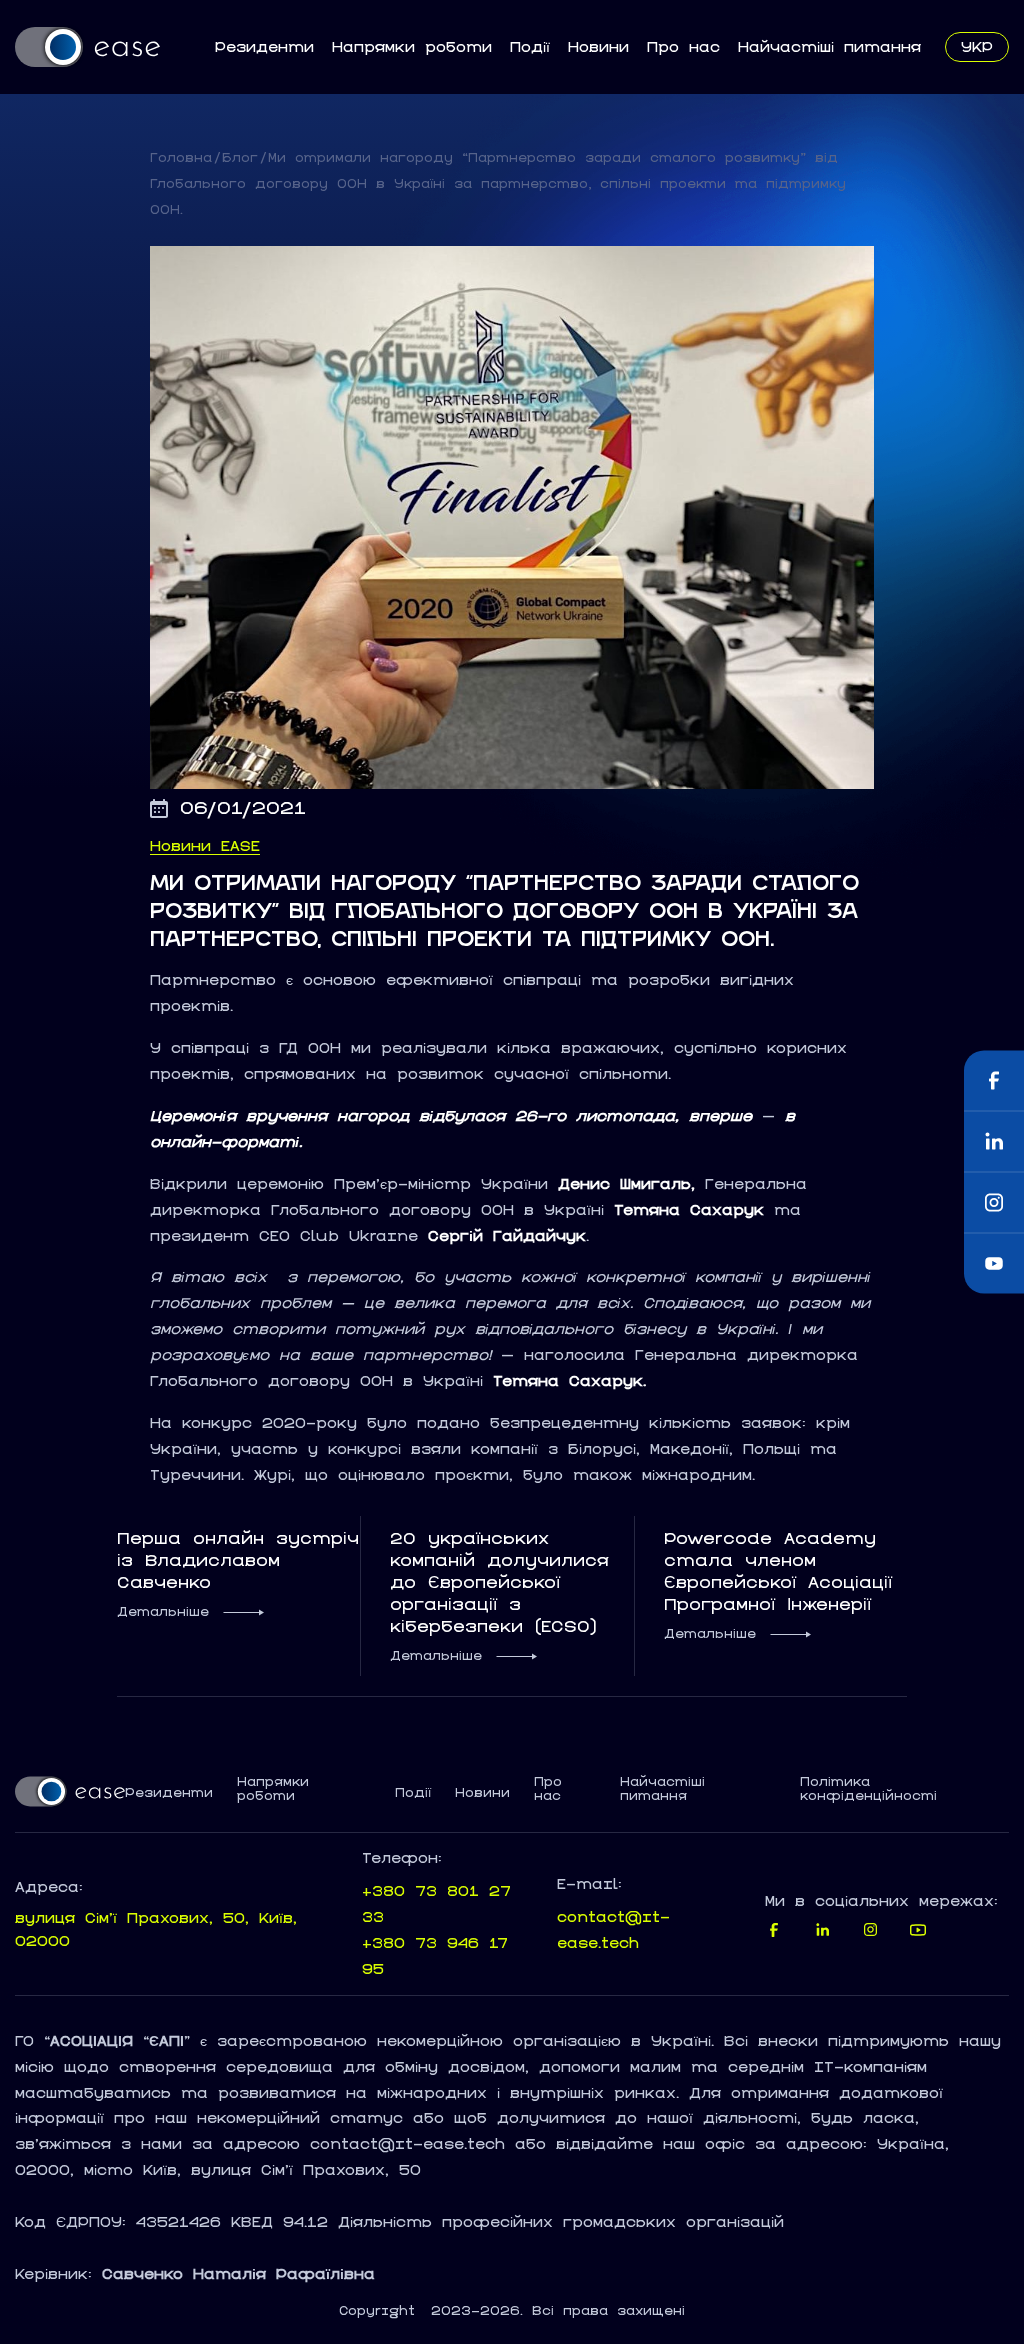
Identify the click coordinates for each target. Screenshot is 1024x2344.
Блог (240, 157)
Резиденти (264, 46)
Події (530, 46)
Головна (181, 157)
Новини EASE (205, 846)
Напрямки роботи (412, 46)
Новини (598, 46)
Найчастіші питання (829, 46)
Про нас (683, 46)
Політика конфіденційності (868, 1789)
